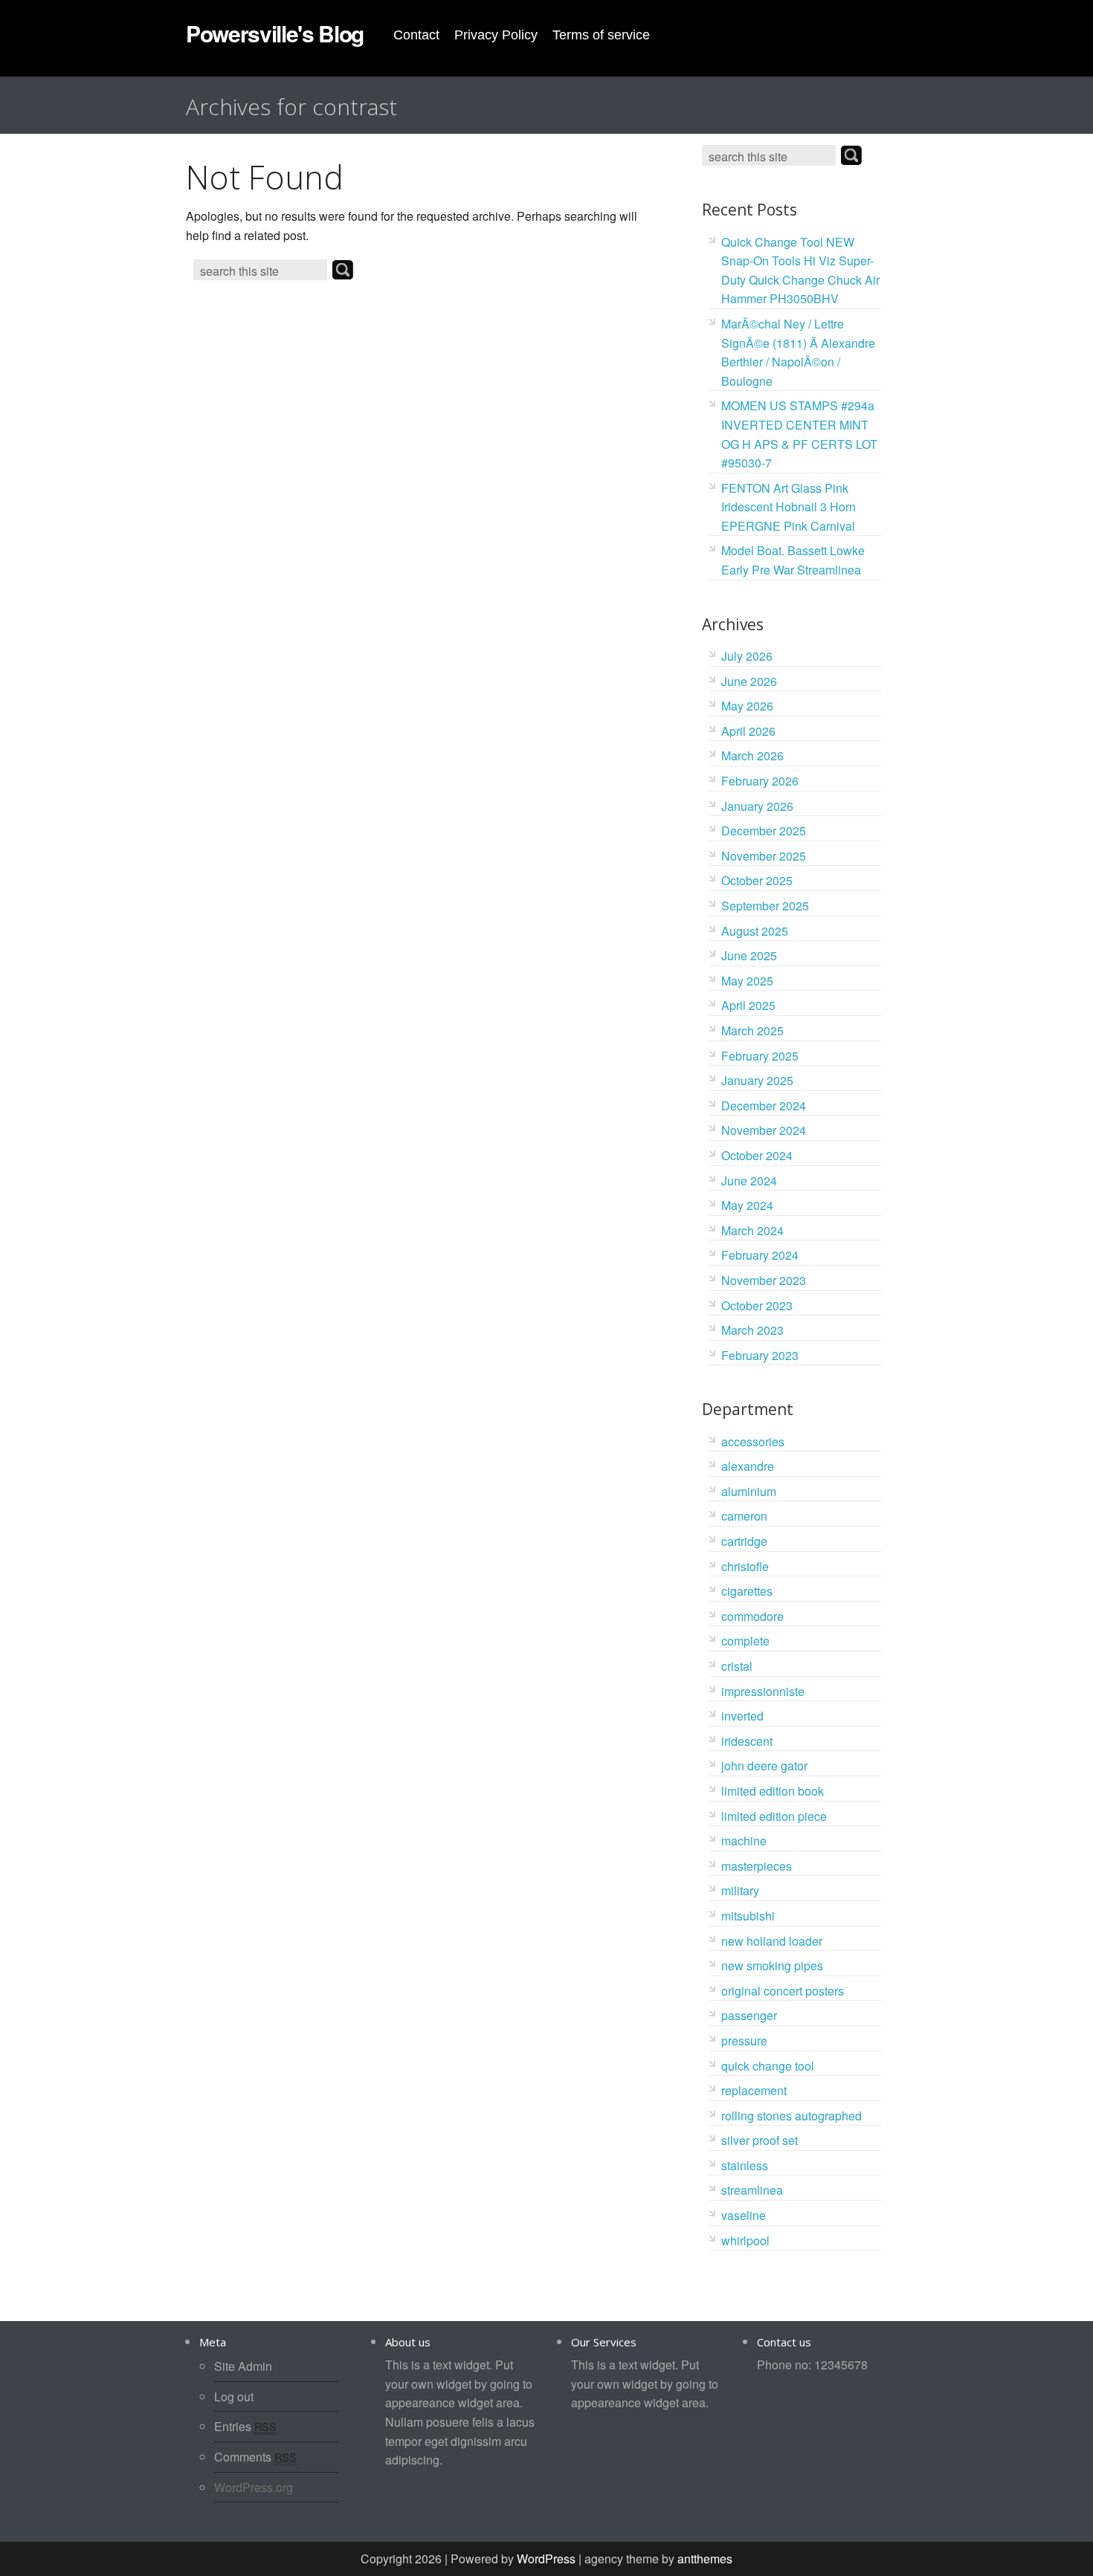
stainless (745, 2165)
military (740, 1890)
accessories (753, 1441)
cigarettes (747, 1591)
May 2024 (747, 1205)
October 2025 (757, 880)
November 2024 (764, 1130)
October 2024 (757, 1155)
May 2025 (747, 981)
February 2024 (760, 1255)
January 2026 (757, 806)
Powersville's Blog (275, 33)
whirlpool (745, 2240)
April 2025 (748, 1005)
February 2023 (760, 1355)
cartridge (744, 1541)
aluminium (749, 1491)
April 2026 (748, 731)
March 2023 (752, 1330)
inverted (742, 1716)
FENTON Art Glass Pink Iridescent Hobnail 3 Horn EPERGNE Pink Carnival (789, 507)
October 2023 (757, 1305)
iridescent (747, 1741)
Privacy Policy (496, 35)
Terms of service (601, 35)
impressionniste (763, 1691)
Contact (416, 35)
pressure (744, 2041)
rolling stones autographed (791, 2116)
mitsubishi (748, 1916)
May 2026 (747, 706)
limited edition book (773, 1791)
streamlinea (752, 2190)
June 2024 (749, 1181)
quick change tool (768, 2066)
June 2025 (749, 955)
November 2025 (764, 856)
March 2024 (752, 1230)
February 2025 (760, 1056)
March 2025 (752, 1030)
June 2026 (749, 681)
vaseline (744, 2215)
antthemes (705, 2559)
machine (744, 1841)
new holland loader (772, 1941)
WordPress (546, 2559)
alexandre (748, 1466)
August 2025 (755, 931)
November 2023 (764, 1280)
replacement (754, 2090)
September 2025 (765, 906)
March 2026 (752, 755)
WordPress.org (254, 2487)
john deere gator (764, 1766)
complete (745, 1641)
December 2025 (764, 831)
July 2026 (747, 656)
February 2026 (760, 781)
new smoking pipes (772, 1965)
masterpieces (757, 1866)
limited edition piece (774, 1816)
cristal (737, 1666)
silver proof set (760, 2140)
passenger (749, 2015)
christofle (745, 1566)
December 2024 (764, 1106)
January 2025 (757, 1080)
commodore (752, 1616)
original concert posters (783, 1991)
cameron (744, 1516)
